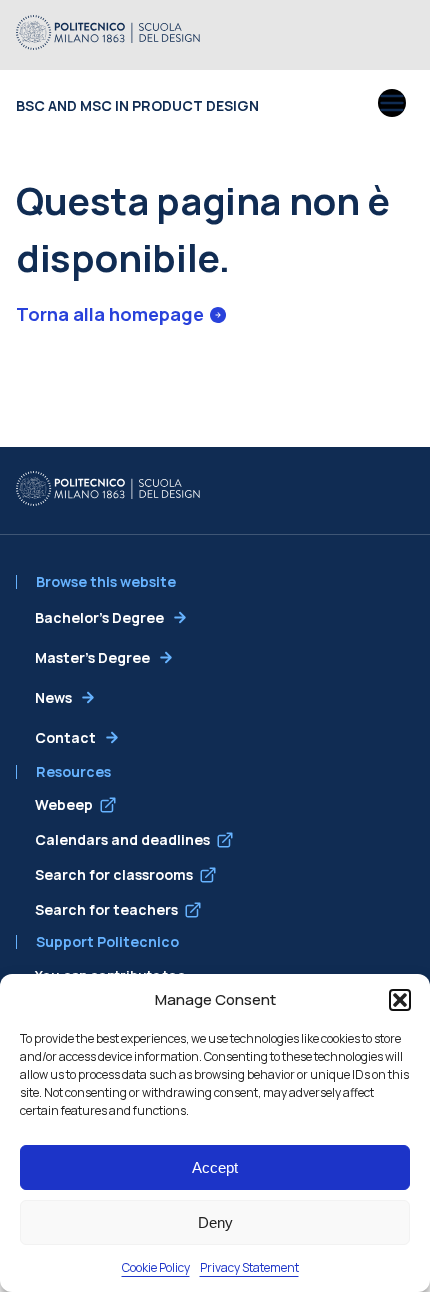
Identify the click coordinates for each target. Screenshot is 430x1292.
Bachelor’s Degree (99, 617)
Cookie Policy (156, 1267)
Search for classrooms (114, 874)
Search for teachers (106, 909)
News (53, 697)
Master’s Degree (92, 657)
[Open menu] (392, 105)
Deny (215, 1222)
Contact (65, 737)
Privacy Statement (249, 1267)
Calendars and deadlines (122, 839)
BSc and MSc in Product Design (137, 105)
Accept (215, 1167)
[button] (400, 1000)
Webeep (64, 804)
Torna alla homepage (110, 314)
